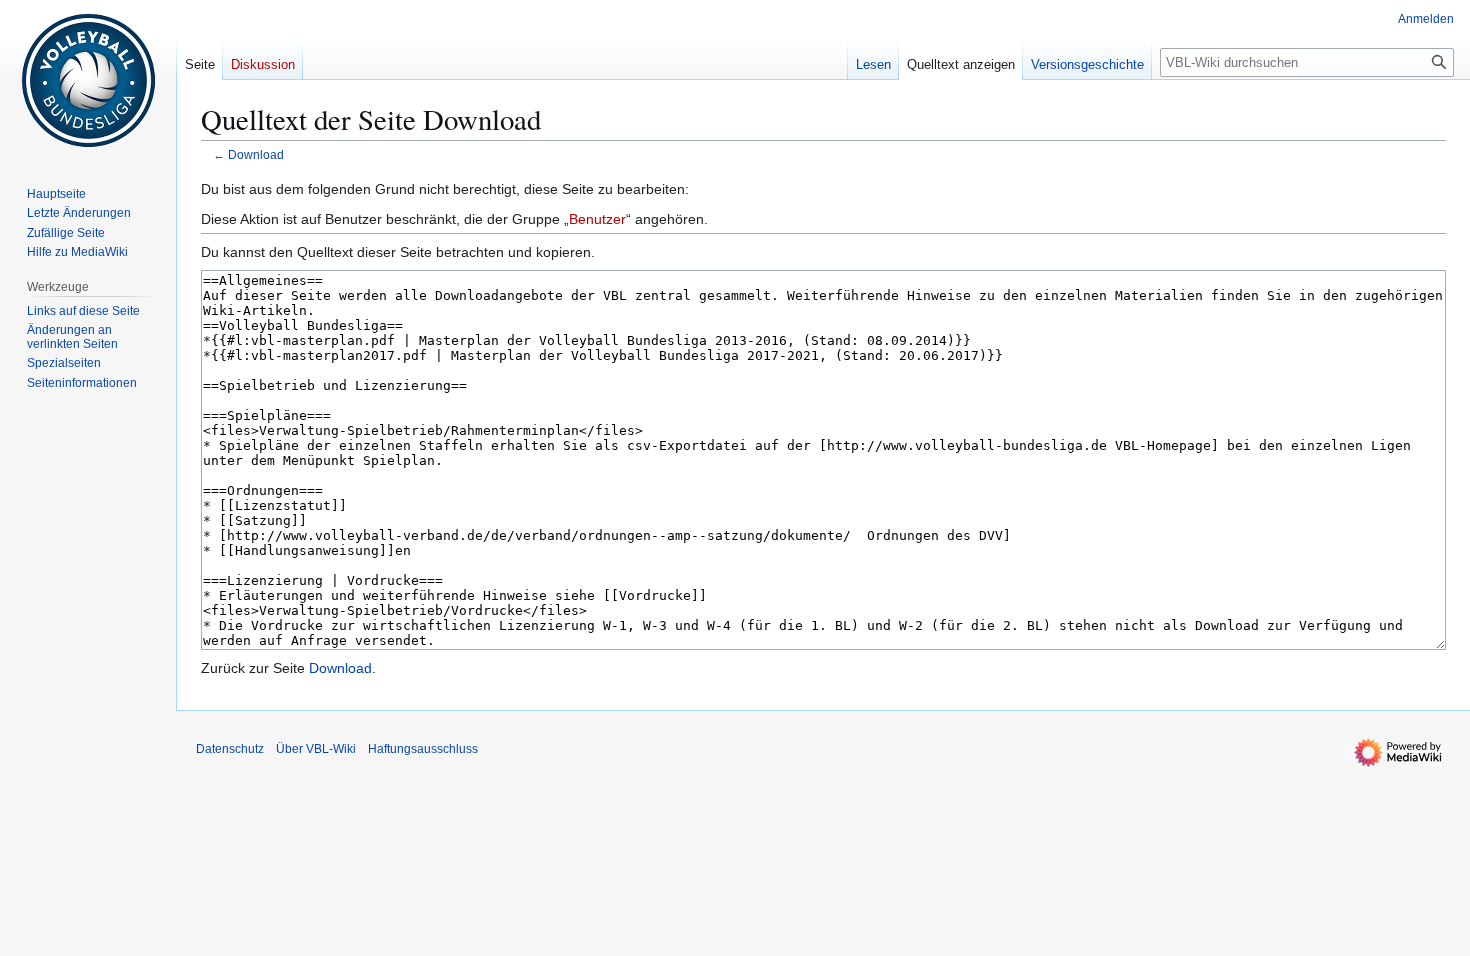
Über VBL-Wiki (316, 749)
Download (256, 154)
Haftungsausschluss (423, 749)
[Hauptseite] (88, 80)
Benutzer (597, 219)
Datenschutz (230, 749)
